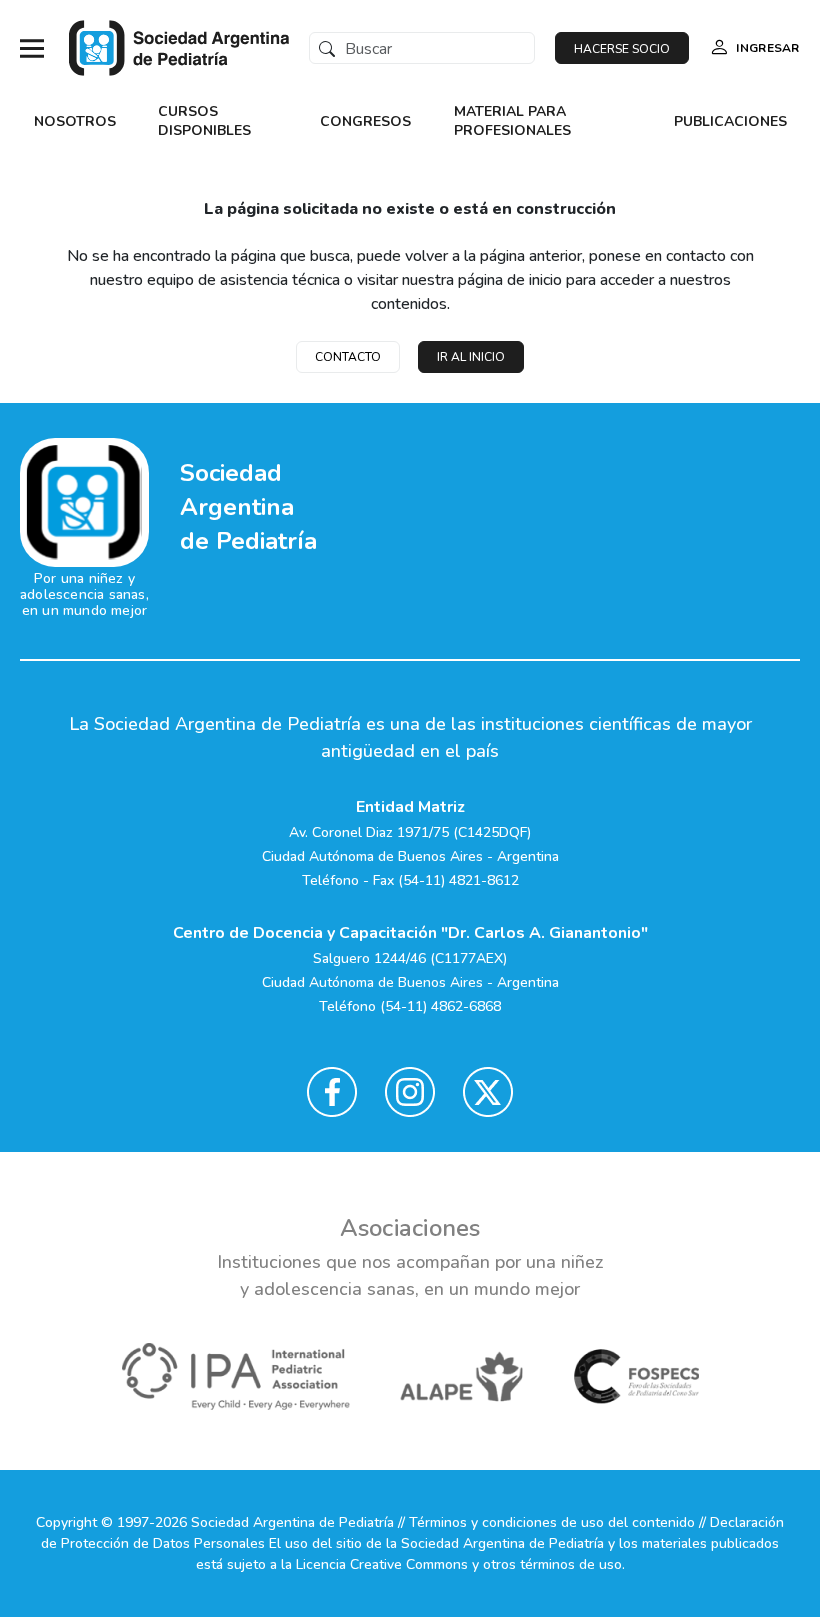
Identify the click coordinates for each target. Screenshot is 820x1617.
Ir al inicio (471, 357)
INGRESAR (767, 48)
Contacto (348, 357)
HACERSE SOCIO (622, 49)
